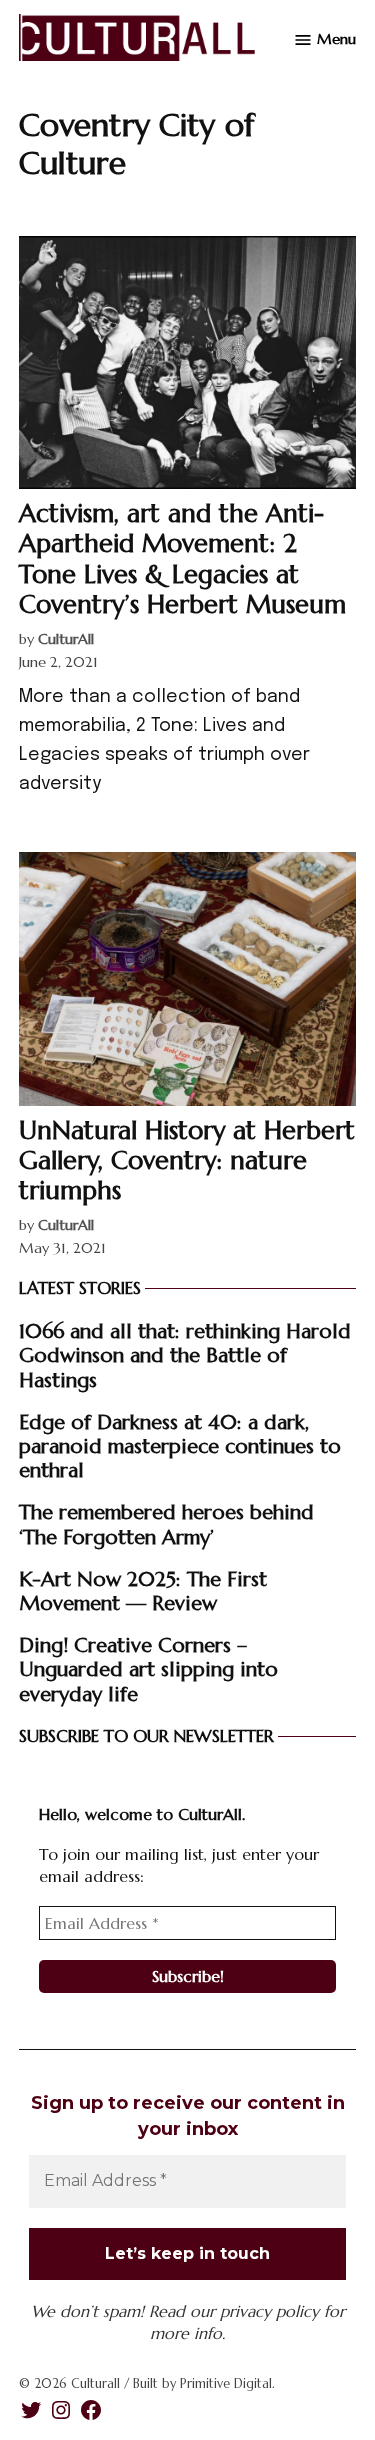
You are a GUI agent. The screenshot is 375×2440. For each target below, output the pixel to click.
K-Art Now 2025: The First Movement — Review (143, 1591)
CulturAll (66, 639)
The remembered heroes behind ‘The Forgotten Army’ (166, 1524)
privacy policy (269, 2311)
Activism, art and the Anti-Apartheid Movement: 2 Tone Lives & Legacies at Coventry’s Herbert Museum (182, 558)
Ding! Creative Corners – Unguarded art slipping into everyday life (148, 1669)
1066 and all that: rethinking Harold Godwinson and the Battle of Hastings (185, 1355)
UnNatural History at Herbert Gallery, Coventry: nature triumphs (187, 1160)
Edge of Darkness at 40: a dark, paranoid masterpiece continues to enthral (180, 1446)
